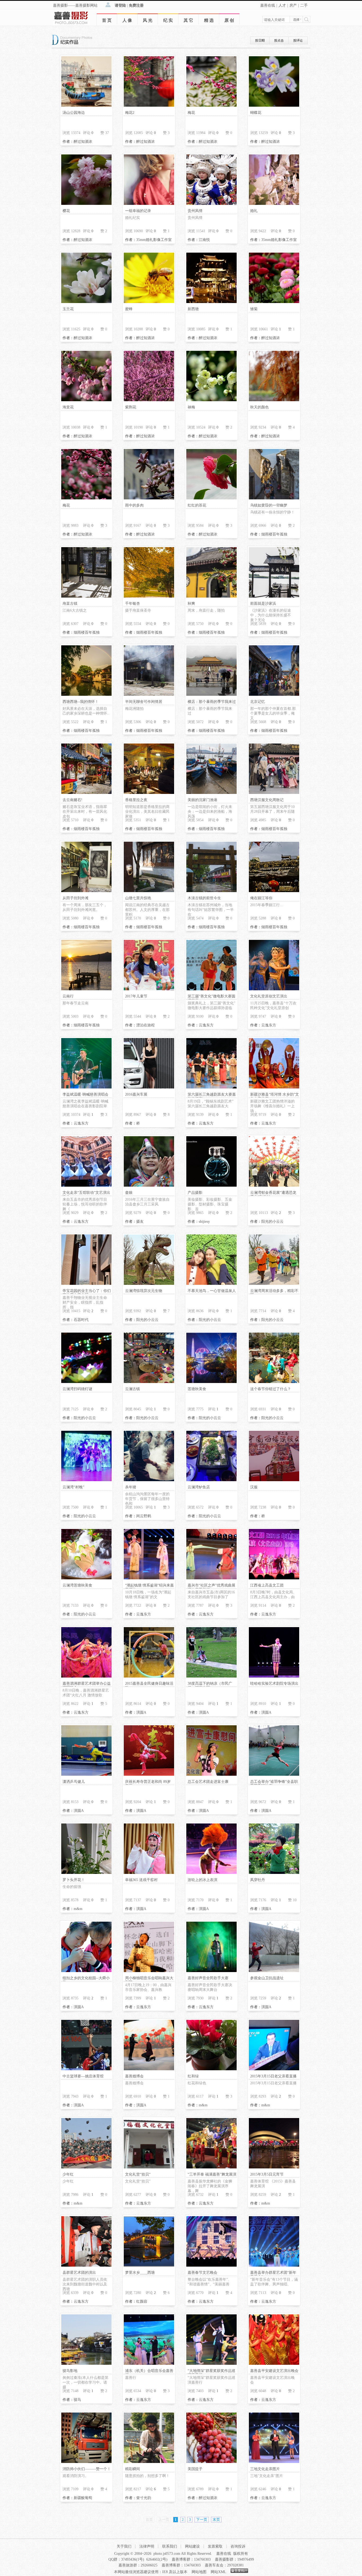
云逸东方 (206, 1025)
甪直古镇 (70, 604)
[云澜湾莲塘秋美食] (86, 1578)
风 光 (148, 20)
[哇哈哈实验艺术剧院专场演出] (274, 1676)
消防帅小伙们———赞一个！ (87, 2469)
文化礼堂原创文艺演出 (269, 996)
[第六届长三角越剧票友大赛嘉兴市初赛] (211, 1087)
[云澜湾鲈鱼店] (211, 1480)
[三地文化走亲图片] (274, 2462)
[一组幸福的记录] (149, 204)
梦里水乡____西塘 (140, 2273)
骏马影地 (70, 2371)
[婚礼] (274, 204)
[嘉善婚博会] (149, 2069)
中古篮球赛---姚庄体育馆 (83, 2076)
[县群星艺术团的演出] (86, 2265)
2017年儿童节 (136, 996)
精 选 (209, 20)
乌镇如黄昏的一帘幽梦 (269, 505)
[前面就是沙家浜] (274, 596)
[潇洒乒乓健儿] (86, 1775)
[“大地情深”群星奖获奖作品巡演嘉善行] (211, 2364)
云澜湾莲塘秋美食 (77, 1585)
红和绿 (193, 2076)
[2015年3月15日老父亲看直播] (274, 2069)
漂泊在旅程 (145, 1025)
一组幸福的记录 (138, 211)
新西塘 (193, 309)
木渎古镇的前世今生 (204, 898)
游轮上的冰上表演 (202, 1880)
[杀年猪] (149, 1480)
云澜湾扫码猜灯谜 (77, 1389)
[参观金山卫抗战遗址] (274, 1971)
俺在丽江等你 (261, 898)
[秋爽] (211, 596)
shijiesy (204, 1222)
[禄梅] (211, 400)
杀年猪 (131, 1487)
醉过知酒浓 (83, 142)
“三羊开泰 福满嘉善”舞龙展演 (212, 2174)
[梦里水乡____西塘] (149, 2265)
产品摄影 (195, 1193)
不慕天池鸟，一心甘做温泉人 (212, 1291)
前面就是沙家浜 (263, 604)
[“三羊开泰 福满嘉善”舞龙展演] (211, 2167)
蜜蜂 (129, 309)
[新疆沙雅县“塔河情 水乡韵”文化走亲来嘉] (274, 1087)
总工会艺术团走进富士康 (208, 1782)
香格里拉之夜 (136, 800)
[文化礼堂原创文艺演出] (274, 989)
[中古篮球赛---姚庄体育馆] (86, 2069)
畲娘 (129, 1193)
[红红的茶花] (211, 498)
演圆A (141, 1712)
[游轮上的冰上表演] (211, 1873)
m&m (78, 1909)
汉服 (254, 1487)
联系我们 (170, 2546)
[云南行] (86, 989)
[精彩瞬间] (149, 2462)
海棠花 (68, 407)
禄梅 (191, 407)
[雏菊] (274, 302)
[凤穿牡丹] (274, 1873)
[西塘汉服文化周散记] (274, 793)
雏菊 (254, 309)
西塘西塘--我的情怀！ (81, 702)
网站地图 (199, 2572)
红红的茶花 (197, 505)
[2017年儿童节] (149, 989)
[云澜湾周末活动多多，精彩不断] (274, 1284)
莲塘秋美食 (197, 1389)
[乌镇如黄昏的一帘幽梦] (274, 498)
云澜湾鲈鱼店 (199, 1487)
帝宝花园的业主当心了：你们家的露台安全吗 (87, 1293)
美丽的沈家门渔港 (202, 800)
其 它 (188, 20)
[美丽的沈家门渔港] (211, 793)
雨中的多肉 (134, 505)
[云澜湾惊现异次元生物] (149, 1284)
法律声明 (147, 2546)
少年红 (68, 2174)
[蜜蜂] (149, 302)
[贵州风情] (211, 204)
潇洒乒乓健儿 (74, 1782)
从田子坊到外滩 (76, 898)
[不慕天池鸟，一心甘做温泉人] (211, 1284)
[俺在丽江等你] (274, 891)
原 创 (229, 20)
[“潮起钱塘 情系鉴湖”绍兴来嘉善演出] (149, 1578)
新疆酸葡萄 (83, 2498)
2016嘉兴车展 (136, 1094)
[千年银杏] (149, 596)
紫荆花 (131, 407)
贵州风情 (195, 211)
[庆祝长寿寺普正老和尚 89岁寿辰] (149, 1775)
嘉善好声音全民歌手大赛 (208, 1978)
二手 (304, 5)
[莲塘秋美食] (211, 1382)
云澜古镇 (133, 1389)
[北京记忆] (274, 695)
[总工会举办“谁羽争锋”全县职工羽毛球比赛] (274, 1775)
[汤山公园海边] (86, 105)
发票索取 (215, 2546)
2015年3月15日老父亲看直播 (273, 2076)
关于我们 (124, 2546)
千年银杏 (133, 604)
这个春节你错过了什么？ (271, 1389)
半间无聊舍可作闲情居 (144, 702)
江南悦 (204, 240)
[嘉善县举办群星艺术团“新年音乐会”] (274, 2265)
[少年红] (86, 2167)
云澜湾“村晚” (73, 1487)
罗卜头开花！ (74, 1880)
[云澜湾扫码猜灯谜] (86, 1382)
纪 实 (168, 20)
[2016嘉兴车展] (149, 1087)
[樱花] (86, 204)
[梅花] (211, 105)
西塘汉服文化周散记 (267, 800)
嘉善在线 (268, 5)
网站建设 (192, 2546)
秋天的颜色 (259, 407)
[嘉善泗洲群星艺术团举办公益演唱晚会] (86, 1676)
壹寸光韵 (144, 2498)
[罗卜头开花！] (86, 1873)
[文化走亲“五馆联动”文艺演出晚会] (86, 1185)
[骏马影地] (86, 2364)
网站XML (218, 2572)
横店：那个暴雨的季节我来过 (212, 702)
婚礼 (254, 211)
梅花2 (130, 113)
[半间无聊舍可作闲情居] (149, 695)
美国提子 (195, 2469)
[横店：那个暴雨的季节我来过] (211, 695)
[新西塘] (211, 302)
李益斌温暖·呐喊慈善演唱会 (85, 1094)
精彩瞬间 (133, 2469)
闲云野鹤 (144, 1516)
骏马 (77, 2400)
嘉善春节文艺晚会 (202, 2273)
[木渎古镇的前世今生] (211, 891)
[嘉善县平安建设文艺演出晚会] (274, 2364)
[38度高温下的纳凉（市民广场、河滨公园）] (211, 1676)
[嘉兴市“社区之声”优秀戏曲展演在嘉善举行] (211, 1578)
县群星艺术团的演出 (79, 2273)
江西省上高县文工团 (267, 1585)
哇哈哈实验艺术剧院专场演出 (274, 1684)
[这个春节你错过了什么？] (274, 1382)
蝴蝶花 (256, 113)
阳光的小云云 (272, 1222)
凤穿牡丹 (258, 1880)
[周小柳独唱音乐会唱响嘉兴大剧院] (149, 1971)
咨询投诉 (238, 2546)
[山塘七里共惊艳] (149, 891)
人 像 (127, 20)
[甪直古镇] (86, 596)
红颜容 (142, 2301)
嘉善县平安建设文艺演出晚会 (274, 2371)
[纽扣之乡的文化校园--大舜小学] (86, 1971)
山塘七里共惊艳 (138, 898)
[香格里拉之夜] (149, 793)
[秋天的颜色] (274, 400)
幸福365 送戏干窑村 (141, 1880)
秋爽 (191, 604)
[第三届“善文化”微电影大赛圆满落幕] (211, 989)
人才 (282, 5)
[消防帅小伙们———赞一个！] (86, 2462)
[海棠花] (86, 400)
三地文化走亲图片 (265, 2469)
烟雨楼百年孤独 (274, 534)
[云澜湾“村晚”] (86, 1480)
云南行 (68, 996)
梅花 (191, 113)
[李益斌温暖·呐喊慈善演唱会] (86, 1087)
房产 (293, 5)
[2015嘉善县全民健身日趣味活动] (149, 1676)
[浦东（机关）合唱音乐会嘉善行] (149, 2364)
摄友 (140, 1222)
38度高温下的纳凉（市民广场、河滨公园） (210, 1686)
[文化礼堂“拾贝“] (149, 2167)
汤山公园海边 (74, 113)
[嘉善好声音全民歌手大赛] (211, 1971)
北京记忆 (258, 702)
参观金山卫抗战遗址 (267, 1978)
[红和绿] (211, 2069)
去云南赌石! (72, 800)
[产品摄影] (211, 1185)
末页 (216, 2520)
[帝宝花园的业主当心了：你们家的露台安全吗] (86, 1284)
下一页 (202, 2520)
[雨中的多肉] (149, 498)
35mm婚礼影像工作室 (154, 240)
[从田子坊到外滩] (86, 891)
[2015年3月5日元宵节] (274, 2167)
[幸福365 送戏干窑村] (149, 1873)
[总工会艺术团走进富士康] (211, 1775)
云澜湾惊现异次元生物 (144, 1291)
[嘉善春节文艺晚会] (211, 2265)
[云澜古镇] (149, 1382)
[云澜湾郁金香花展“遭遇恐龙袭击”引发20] (274, 1185)
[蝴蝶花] (274, 105)
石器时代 (81, 1320)
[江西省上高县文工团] (274, 1578)
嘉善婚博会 (134, 2076)
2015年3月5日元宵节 (267, 2174)
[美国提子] (211, 2462)
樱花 (66, 211)
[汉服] (274, 1480)
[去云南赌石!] (86, 793)
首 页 (107, 20)
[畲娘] (149, 1185)
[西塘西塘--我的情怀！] (86, 695)
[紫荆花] (149, 400)
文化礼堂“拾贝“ (138, 2174)
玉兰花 (68, 309)
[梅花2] (149, 105)
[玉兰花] (86, 302)
